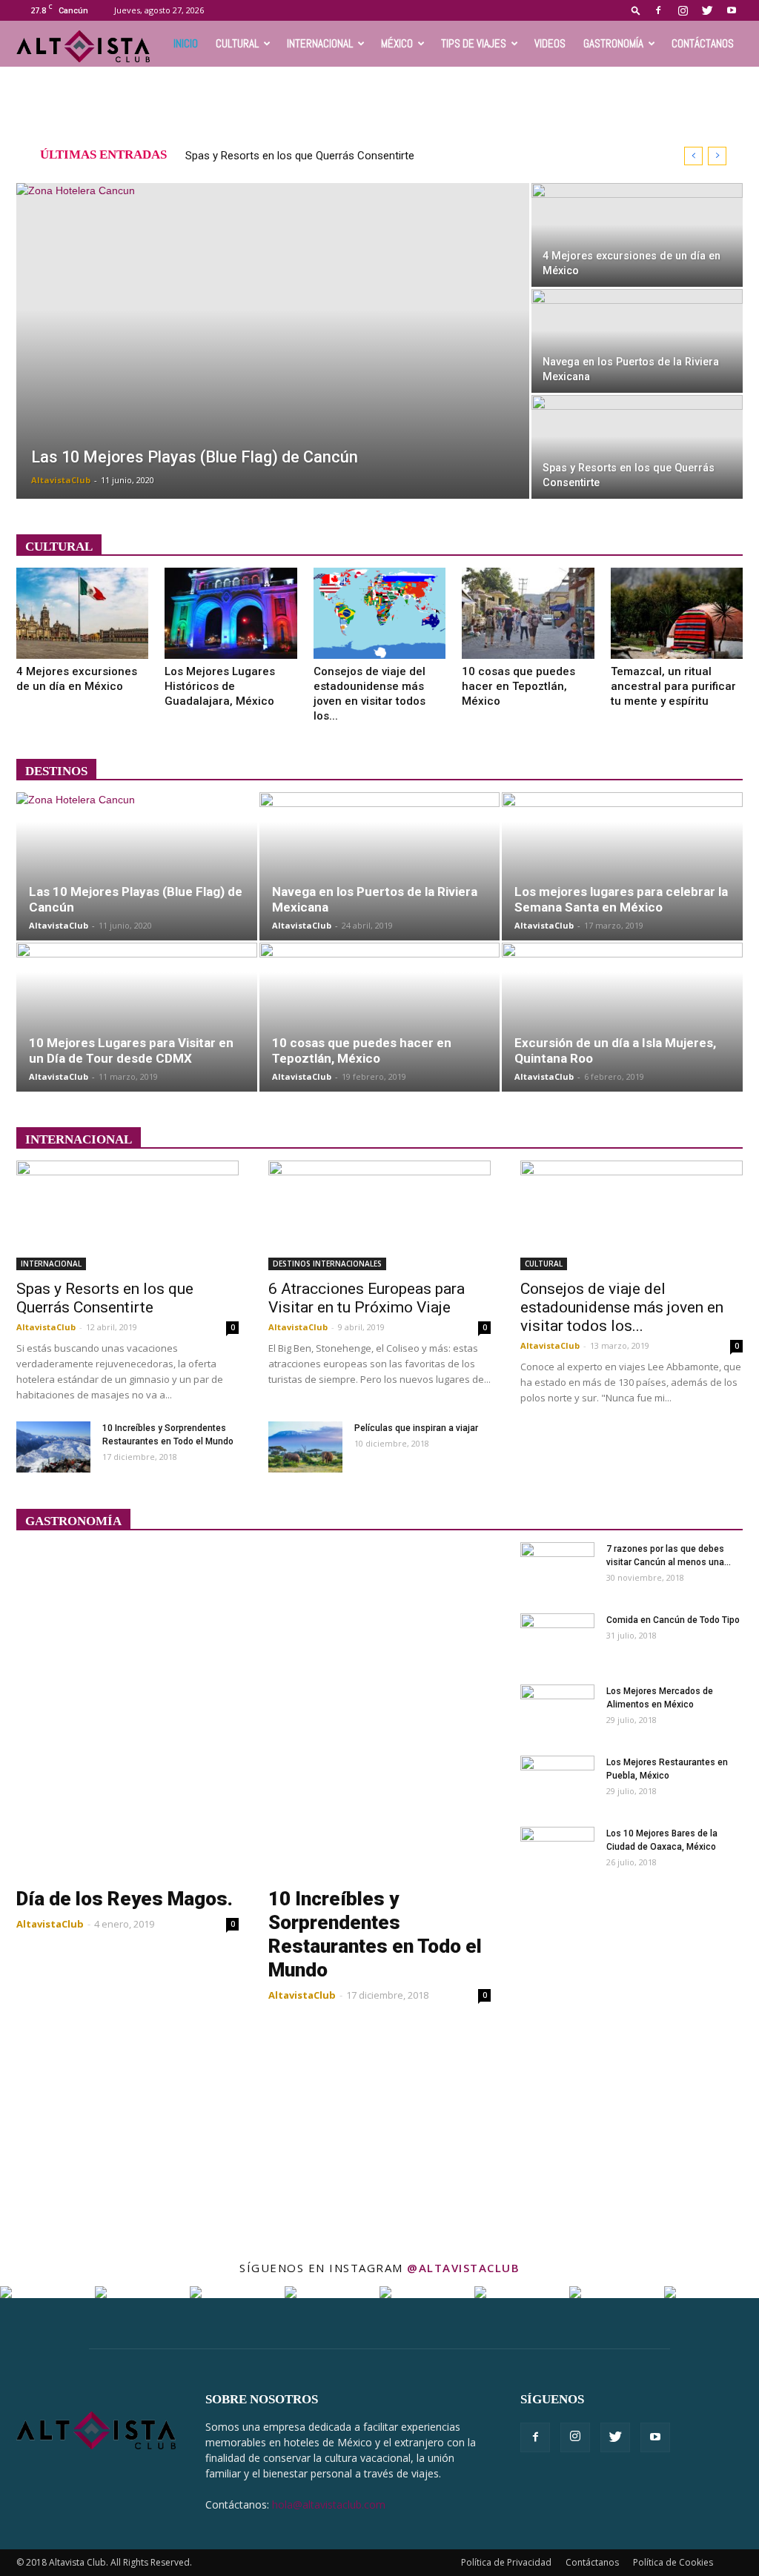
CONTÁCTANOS (703, 43)
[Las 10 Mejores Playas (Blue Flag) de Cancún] (273, 351)
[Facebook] (658, 10)
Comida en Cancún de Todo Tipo (673, 1620)
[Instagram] (683, 10)
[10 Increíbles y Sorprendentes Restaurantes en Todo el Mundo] (53, 1447)
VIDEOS (550, 43)
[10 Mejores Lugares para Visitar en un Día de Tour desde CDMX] (137, 1017)
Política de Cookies (673, 2562)
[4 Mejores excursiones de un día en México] (637, 235)
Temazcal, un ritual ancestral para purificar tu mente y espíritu (673, 686)
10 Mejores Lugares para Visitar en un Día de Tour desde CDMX (131, 1050)
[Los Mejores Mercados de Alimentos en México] (557, 1710)
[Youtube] (732, 10)
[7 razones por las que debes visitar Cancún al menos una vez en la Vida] (557, 1568)
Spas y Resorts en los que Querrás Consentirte (300, 156)
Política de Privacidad (506, 2562)
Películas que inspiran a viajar (416, 1428)
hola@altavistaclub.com (329, 2504)
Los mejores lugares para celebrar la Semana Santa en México (621, 899)
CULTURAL (237, 43)
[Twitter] (707, 10)
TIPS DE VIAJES (474, 43)
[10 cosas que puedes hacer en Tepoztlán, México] (528, 613)
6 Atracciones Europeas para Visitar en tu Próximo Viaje (367, 1298)
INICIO (186, 43)
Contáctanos (592, 2562)
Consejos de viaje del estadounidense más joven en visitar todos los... (622, 1307)
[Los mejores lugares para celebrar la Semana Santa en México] (622, 867)
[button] (636, 10)
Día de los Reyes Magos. (125, 1899)
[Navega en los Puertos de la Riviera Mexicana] (637, 341)
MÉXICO (397, 43)
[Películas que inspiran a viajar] (305, 1447)
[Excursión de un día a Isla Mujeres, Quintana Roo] (622, 1017)
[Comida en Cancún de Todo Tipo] (557, 1639)
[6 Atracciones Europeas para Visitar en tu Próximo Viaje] (379, 1215)
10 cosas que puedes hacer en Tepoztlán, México (518, 686)
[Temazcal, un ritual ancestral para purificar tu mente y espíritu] (677, 613)
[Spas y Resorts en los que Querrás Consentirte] (637, 447)
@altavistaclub (463, 2268)
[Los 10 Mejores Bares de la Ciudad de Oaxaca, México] (557, 1853)
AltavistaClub (61, 480)
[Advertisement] (379, 107)
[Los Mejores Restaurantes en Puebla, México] (557, 1782)
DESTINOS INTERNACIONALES (327, 1264)
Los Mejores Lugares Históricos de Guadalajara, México (220, 686)
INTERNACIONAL (320, 43)
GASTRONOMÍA (613, 43)
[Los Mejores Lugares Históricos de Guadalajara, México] (231, 613)
